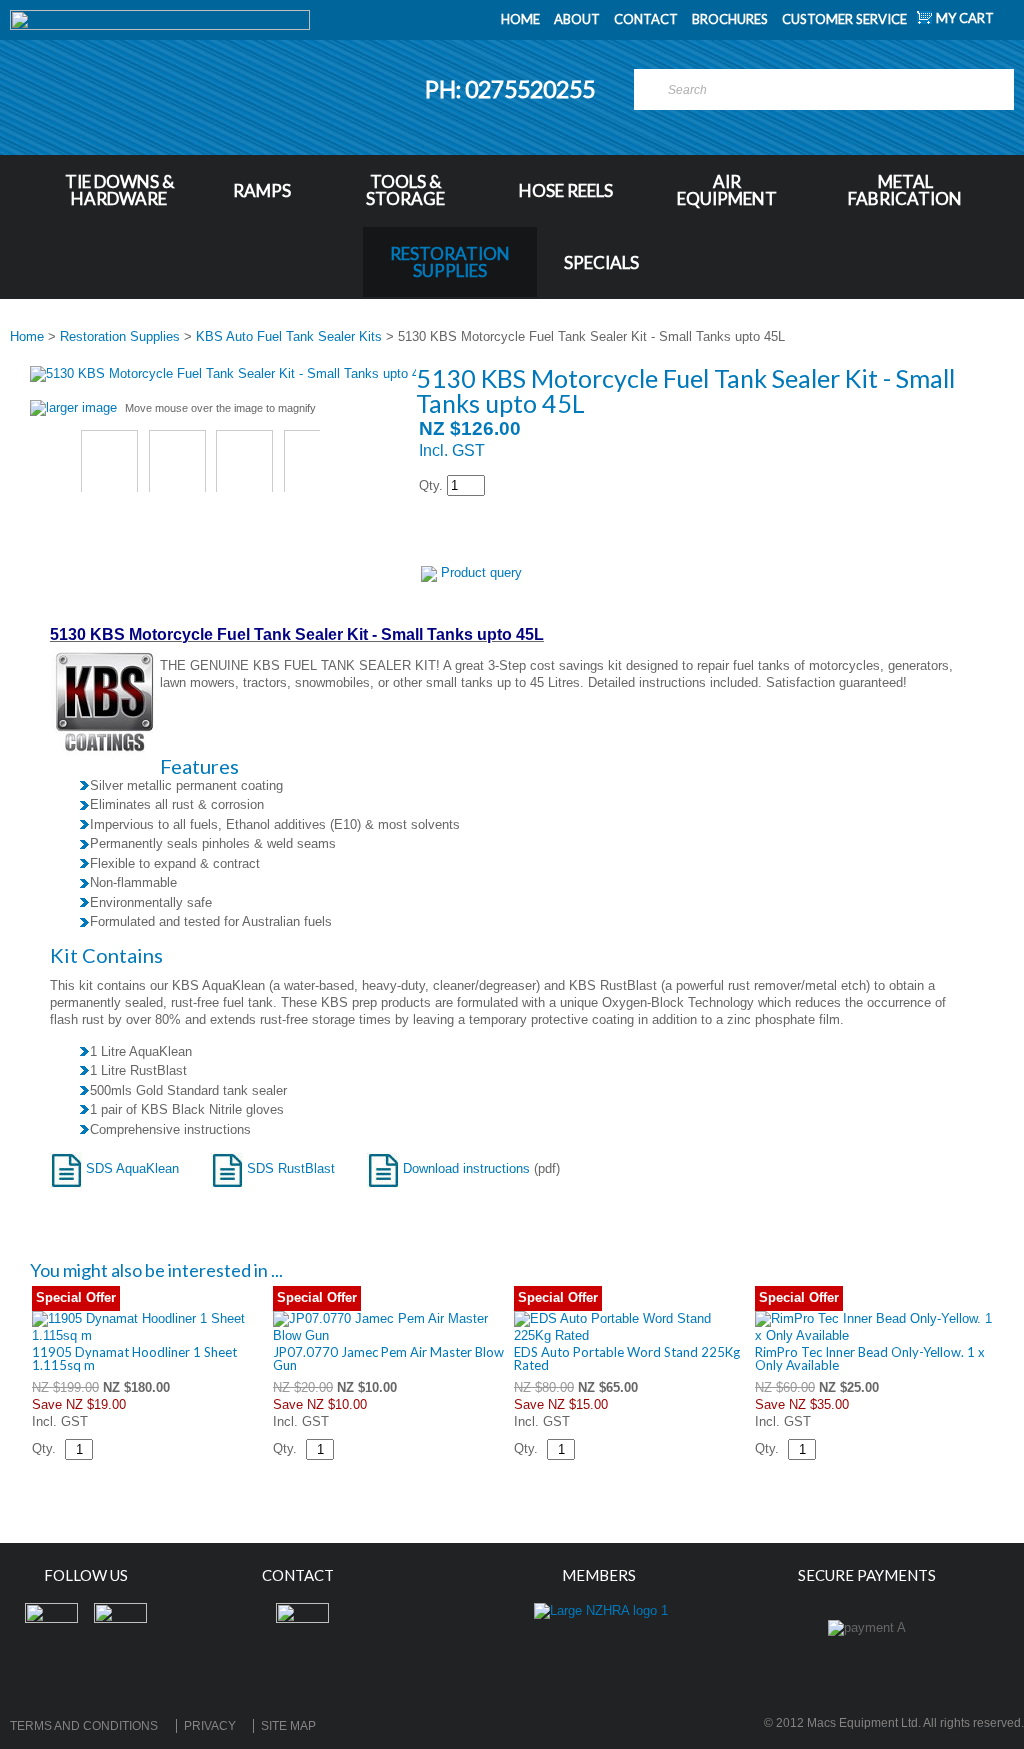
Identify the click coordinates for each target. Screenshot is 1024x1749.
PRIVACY (210, 1726)
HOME (520, 19)
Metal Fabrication (905, 190)
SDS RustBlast (289, 1168)
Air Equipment (727, 190)
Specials (601, 262)
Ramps (262, 190)
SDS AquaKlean (130, 1168)
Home (27, 336)
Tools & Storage (405, 190)
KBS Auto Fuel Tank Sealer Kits (289, 336)
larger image (81, 407)
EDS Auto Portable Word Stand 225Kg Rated (627, 1358)
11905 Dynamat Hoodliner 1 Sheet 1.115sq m (134, 1358)
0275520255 (532, 89)
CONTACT (646, 19)
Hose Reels (566, 190)
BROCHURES (730, 19)
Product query (481, 572)
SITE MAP (288, 1726)
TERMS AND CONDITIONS (84, 1726)
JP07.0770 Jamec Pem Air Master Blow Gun (388, 1358)
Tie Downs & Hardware (119, 190)
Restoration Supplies (450, 262)
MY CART (965, 18)
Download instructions (464, 1168)
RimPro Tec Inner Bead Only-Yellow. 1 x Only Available (870, 1358)
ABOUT (577, 19)
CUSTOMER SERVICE (844, 19)
